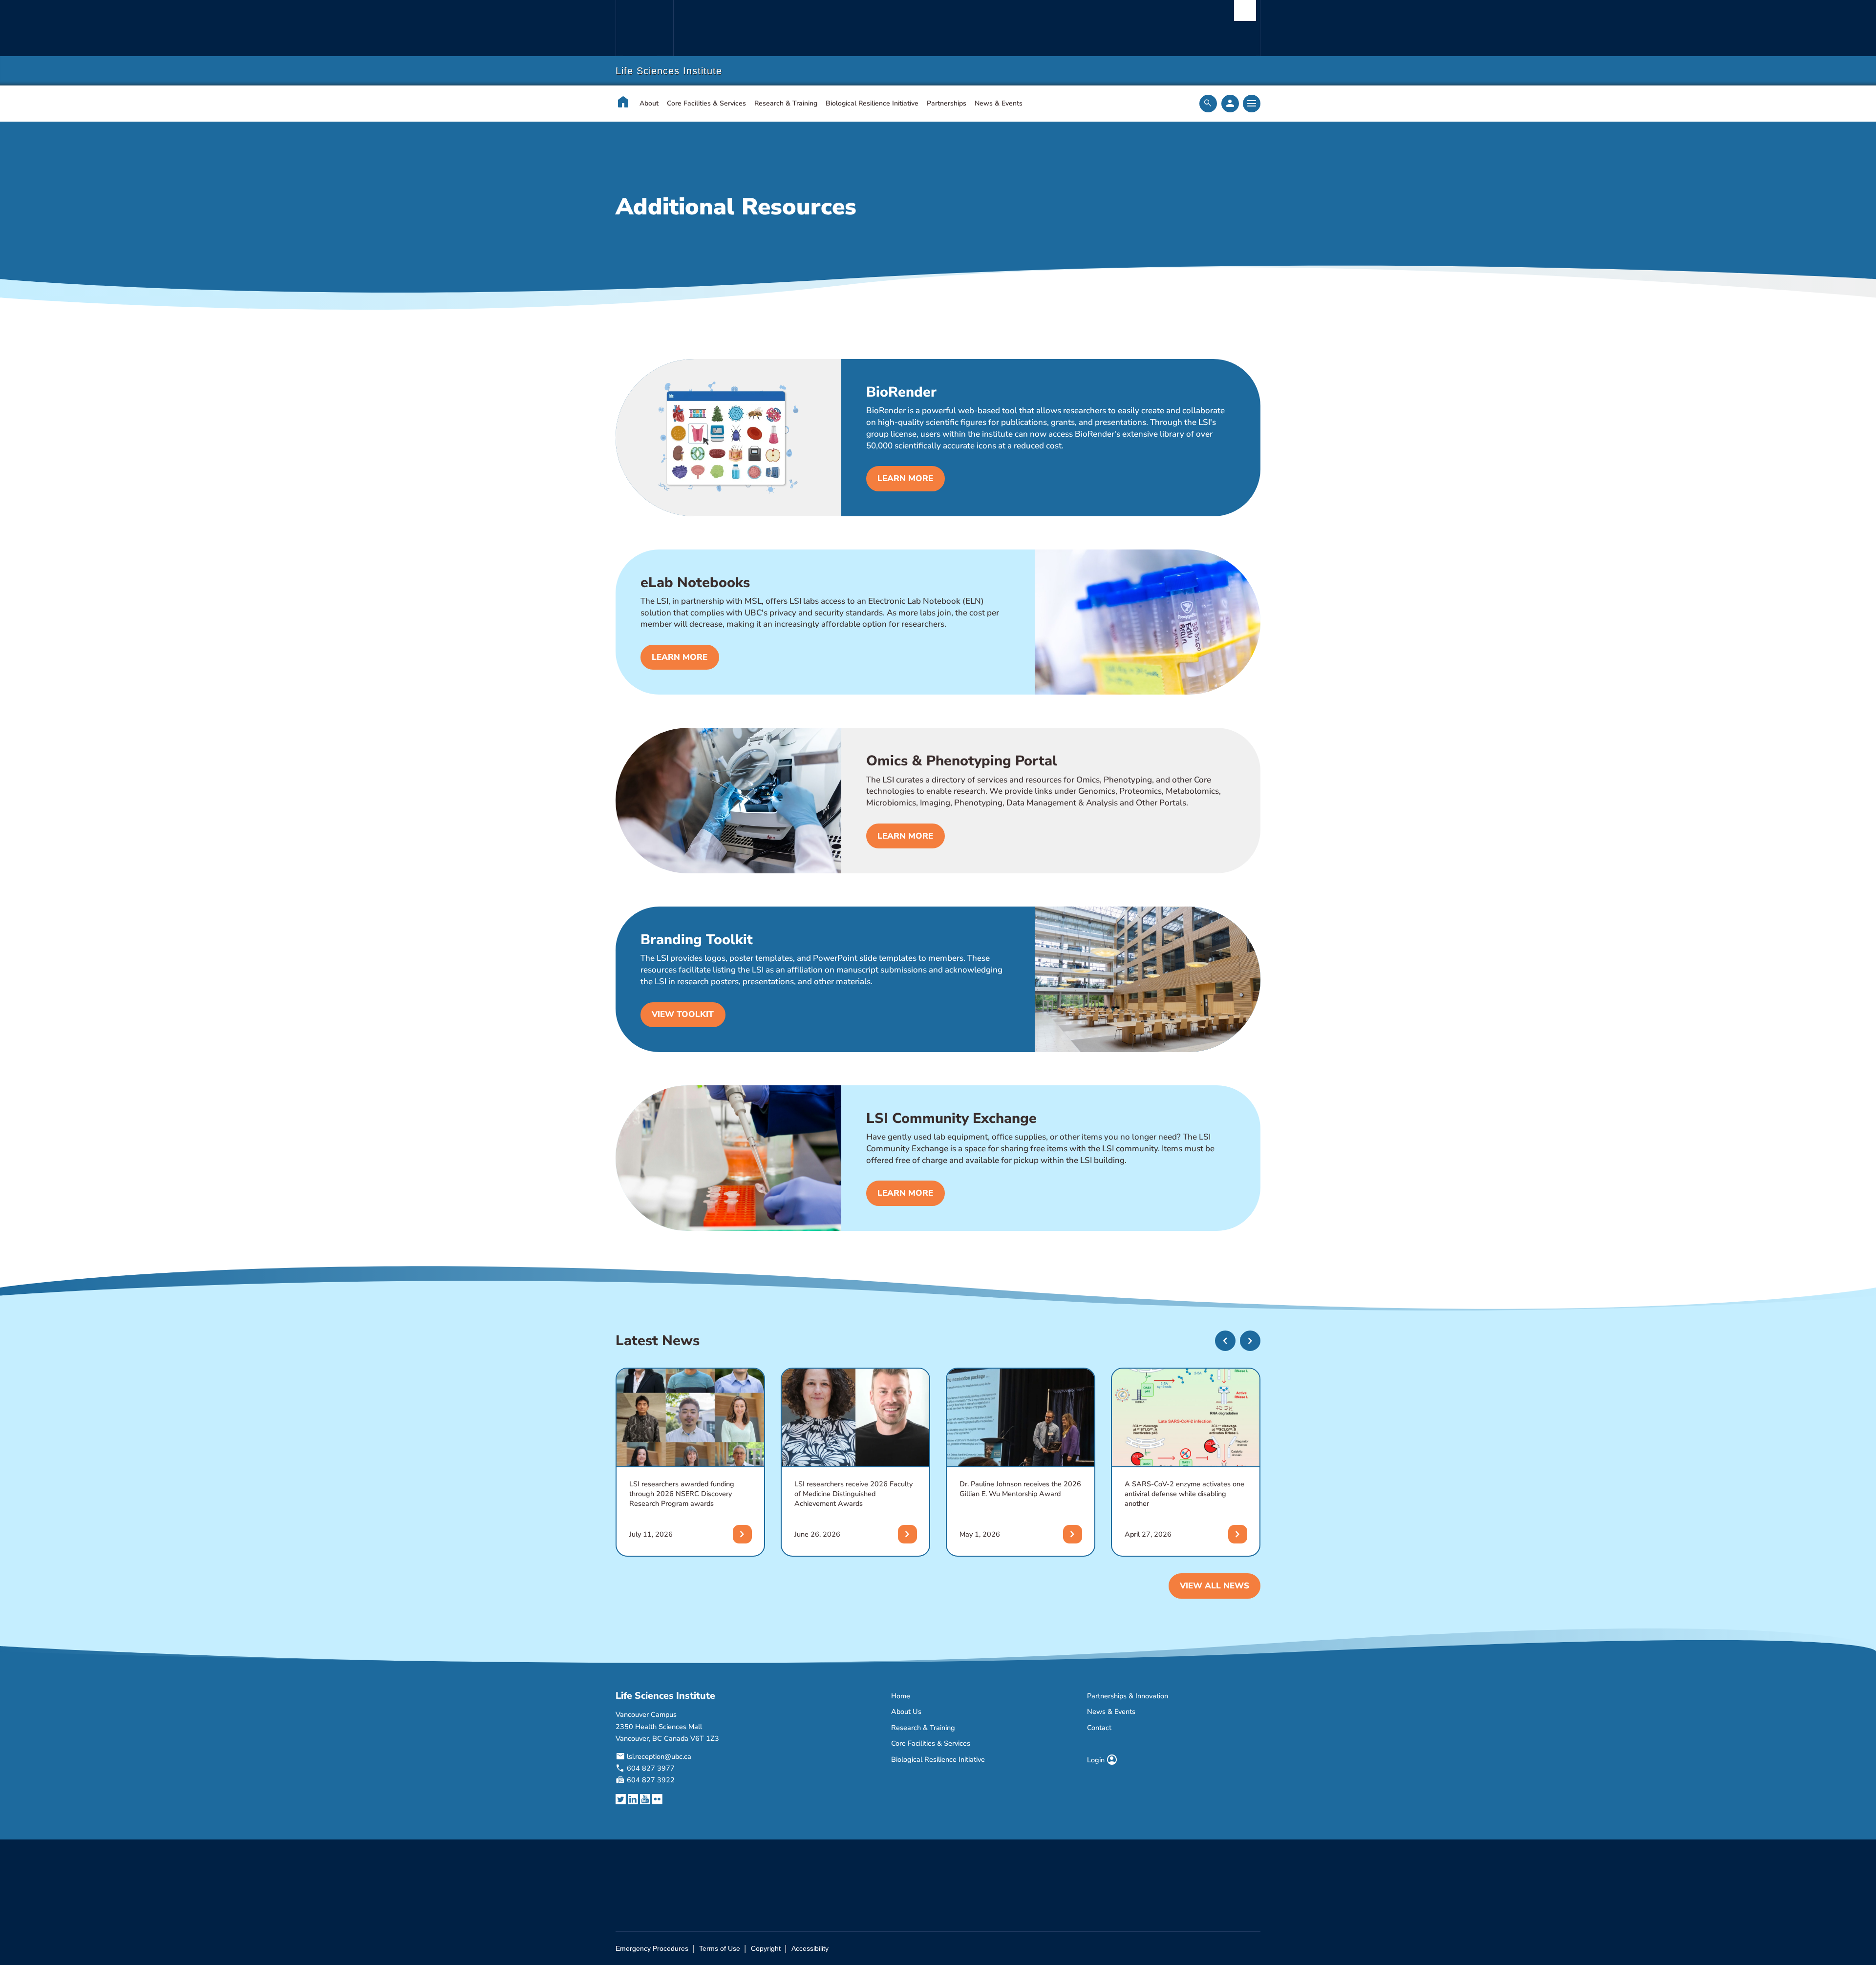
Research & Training (786, 103)
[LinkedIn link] (633, 1800)
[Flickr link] (657, 1800)
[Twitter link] (621, 1800)
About (649, 103)
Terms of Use (720, 1948)
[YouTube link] (645, 1800)
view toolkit (683, 1014)
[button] (1225, 1341)
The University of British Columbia (644, 28)
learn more (905, 478)
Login (1102, 1760)
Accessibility (810, 1948)
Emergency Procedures (652, 1948)
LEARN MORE (905, 836)
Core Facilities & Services (706, 103)
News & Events (999, 103)
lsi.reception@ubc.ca (659, 1756)
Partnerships (947, 103)
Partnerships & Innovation (1128, 1696)
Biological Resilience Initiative (872, 103)
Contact (1099, 1728)
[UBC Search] (1245, 11)
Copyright (766, 1948)
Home (901, 1696)
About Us (906, 1711)
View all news (1215, 1586)
